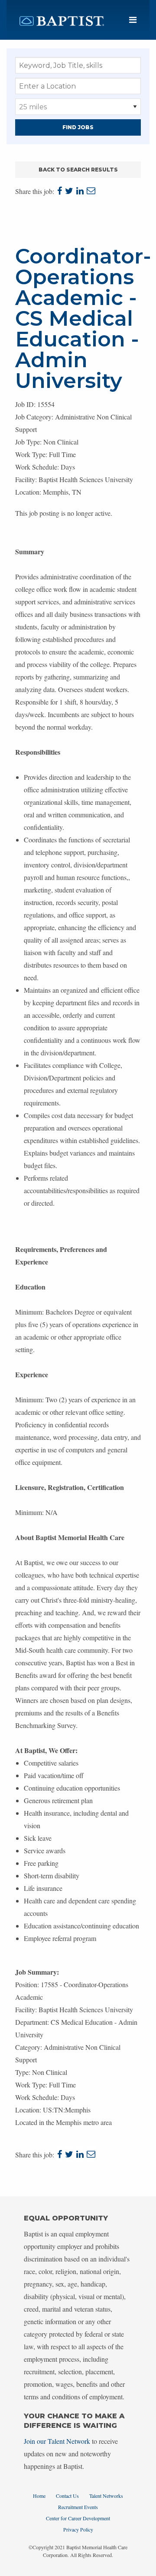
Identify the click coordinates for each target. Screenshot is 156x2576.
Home (39, 2496)
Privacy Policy (78, 2529)
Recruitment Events (78, 2507)
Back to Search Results (78, 170)
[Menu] (133, 20)
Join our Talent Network (57, 2441)
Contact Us (67, 2496)
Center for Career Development (78, 2518)
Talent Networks (106, 2496)
